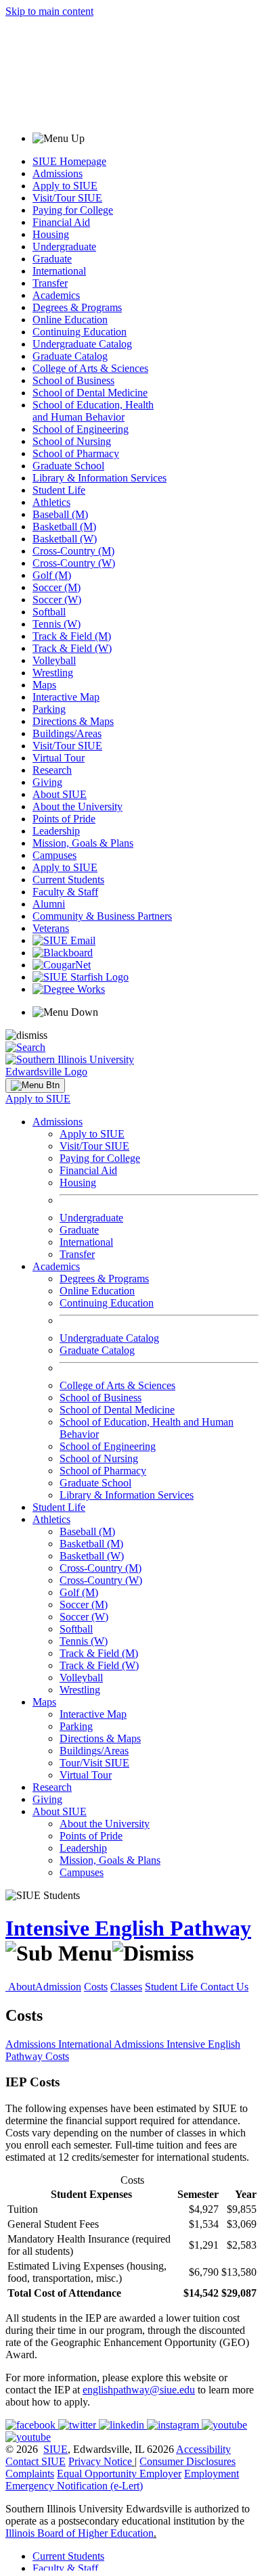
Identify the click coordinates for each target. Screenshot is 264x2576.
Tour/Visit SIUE (94, 1763)
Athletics (51, 502)
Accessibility (203, 2449)
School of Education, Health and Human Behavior (93, 411)
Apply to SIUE (65, 186)
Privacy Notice (100, 2461)
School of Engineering (81, 429)
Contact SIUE (36, 2461)
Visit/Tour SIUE (67, 198)
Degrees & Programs (77, 307)
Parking (49, 709)
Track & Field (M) (72, 636)
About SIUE (60, 794)
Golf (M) (52, 575)
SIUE (56, 2449)
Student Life (59, 490)
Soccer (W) (57, 600)
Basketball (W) (65, 539)
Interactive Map (66, 697)
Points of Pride (64, 819)
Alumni (49, 904)
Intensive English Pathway (128, 1928)
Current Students (68, 880)
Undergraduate (64, 247)
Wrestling (53, 673)
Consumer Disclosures (188, 2461)
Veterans (51, 928)
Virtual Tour (59, 758)
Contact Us (224, 1987)
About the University (78, 806)
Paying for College (73, 210)
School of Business (73, 380)
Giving (47, 782)
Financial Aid (61, 222)
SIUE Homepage (69, 161)
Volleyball (54, 660)
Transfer (50, 283)
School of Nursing (72, 441)
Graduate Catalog (70, 356)
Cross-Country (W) (74, 563)
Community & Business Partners (102, 916)
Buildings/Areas (67, 733)
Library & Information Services (100, 478)
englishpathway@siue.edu (139, 2390)
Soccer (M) (57, 587)
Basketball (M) (64, 526)
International (59, 271)
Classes (126, 1987)
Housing (51, 234)
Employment (212, 2474)
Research (52, 770)
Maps (44, 685)
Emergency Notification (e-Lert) (74, 2486)
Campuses (54, 855)
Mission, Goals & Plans (83, 843)
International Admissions (112, 2044)
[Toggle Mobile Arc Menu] (35, 1085)
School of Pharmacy (76, 453)
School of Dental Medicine (90, 393)
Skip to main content (49, 11)
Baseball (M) (60, 514)
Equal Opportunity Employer (119, 2474)
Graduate (52, 259)
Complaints (30, 2474)
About (22, 1987)
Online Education (70, 320)
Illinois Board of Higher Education (80, 2533)
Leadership (56, 831)
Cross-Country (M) (73, 551)
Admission (58, 1987)
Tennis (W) (57, 624)
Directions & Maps (73, 721)
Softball (49, 612)
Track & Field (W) (72, 648)
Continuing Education (80, 332)
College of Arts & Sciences (90, 368)
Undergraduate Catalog (82, 344)
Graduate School (68, 466)
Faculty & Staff (65, 892)
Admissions (58, 173)
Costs (96, 1987)
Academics (56, 295)
